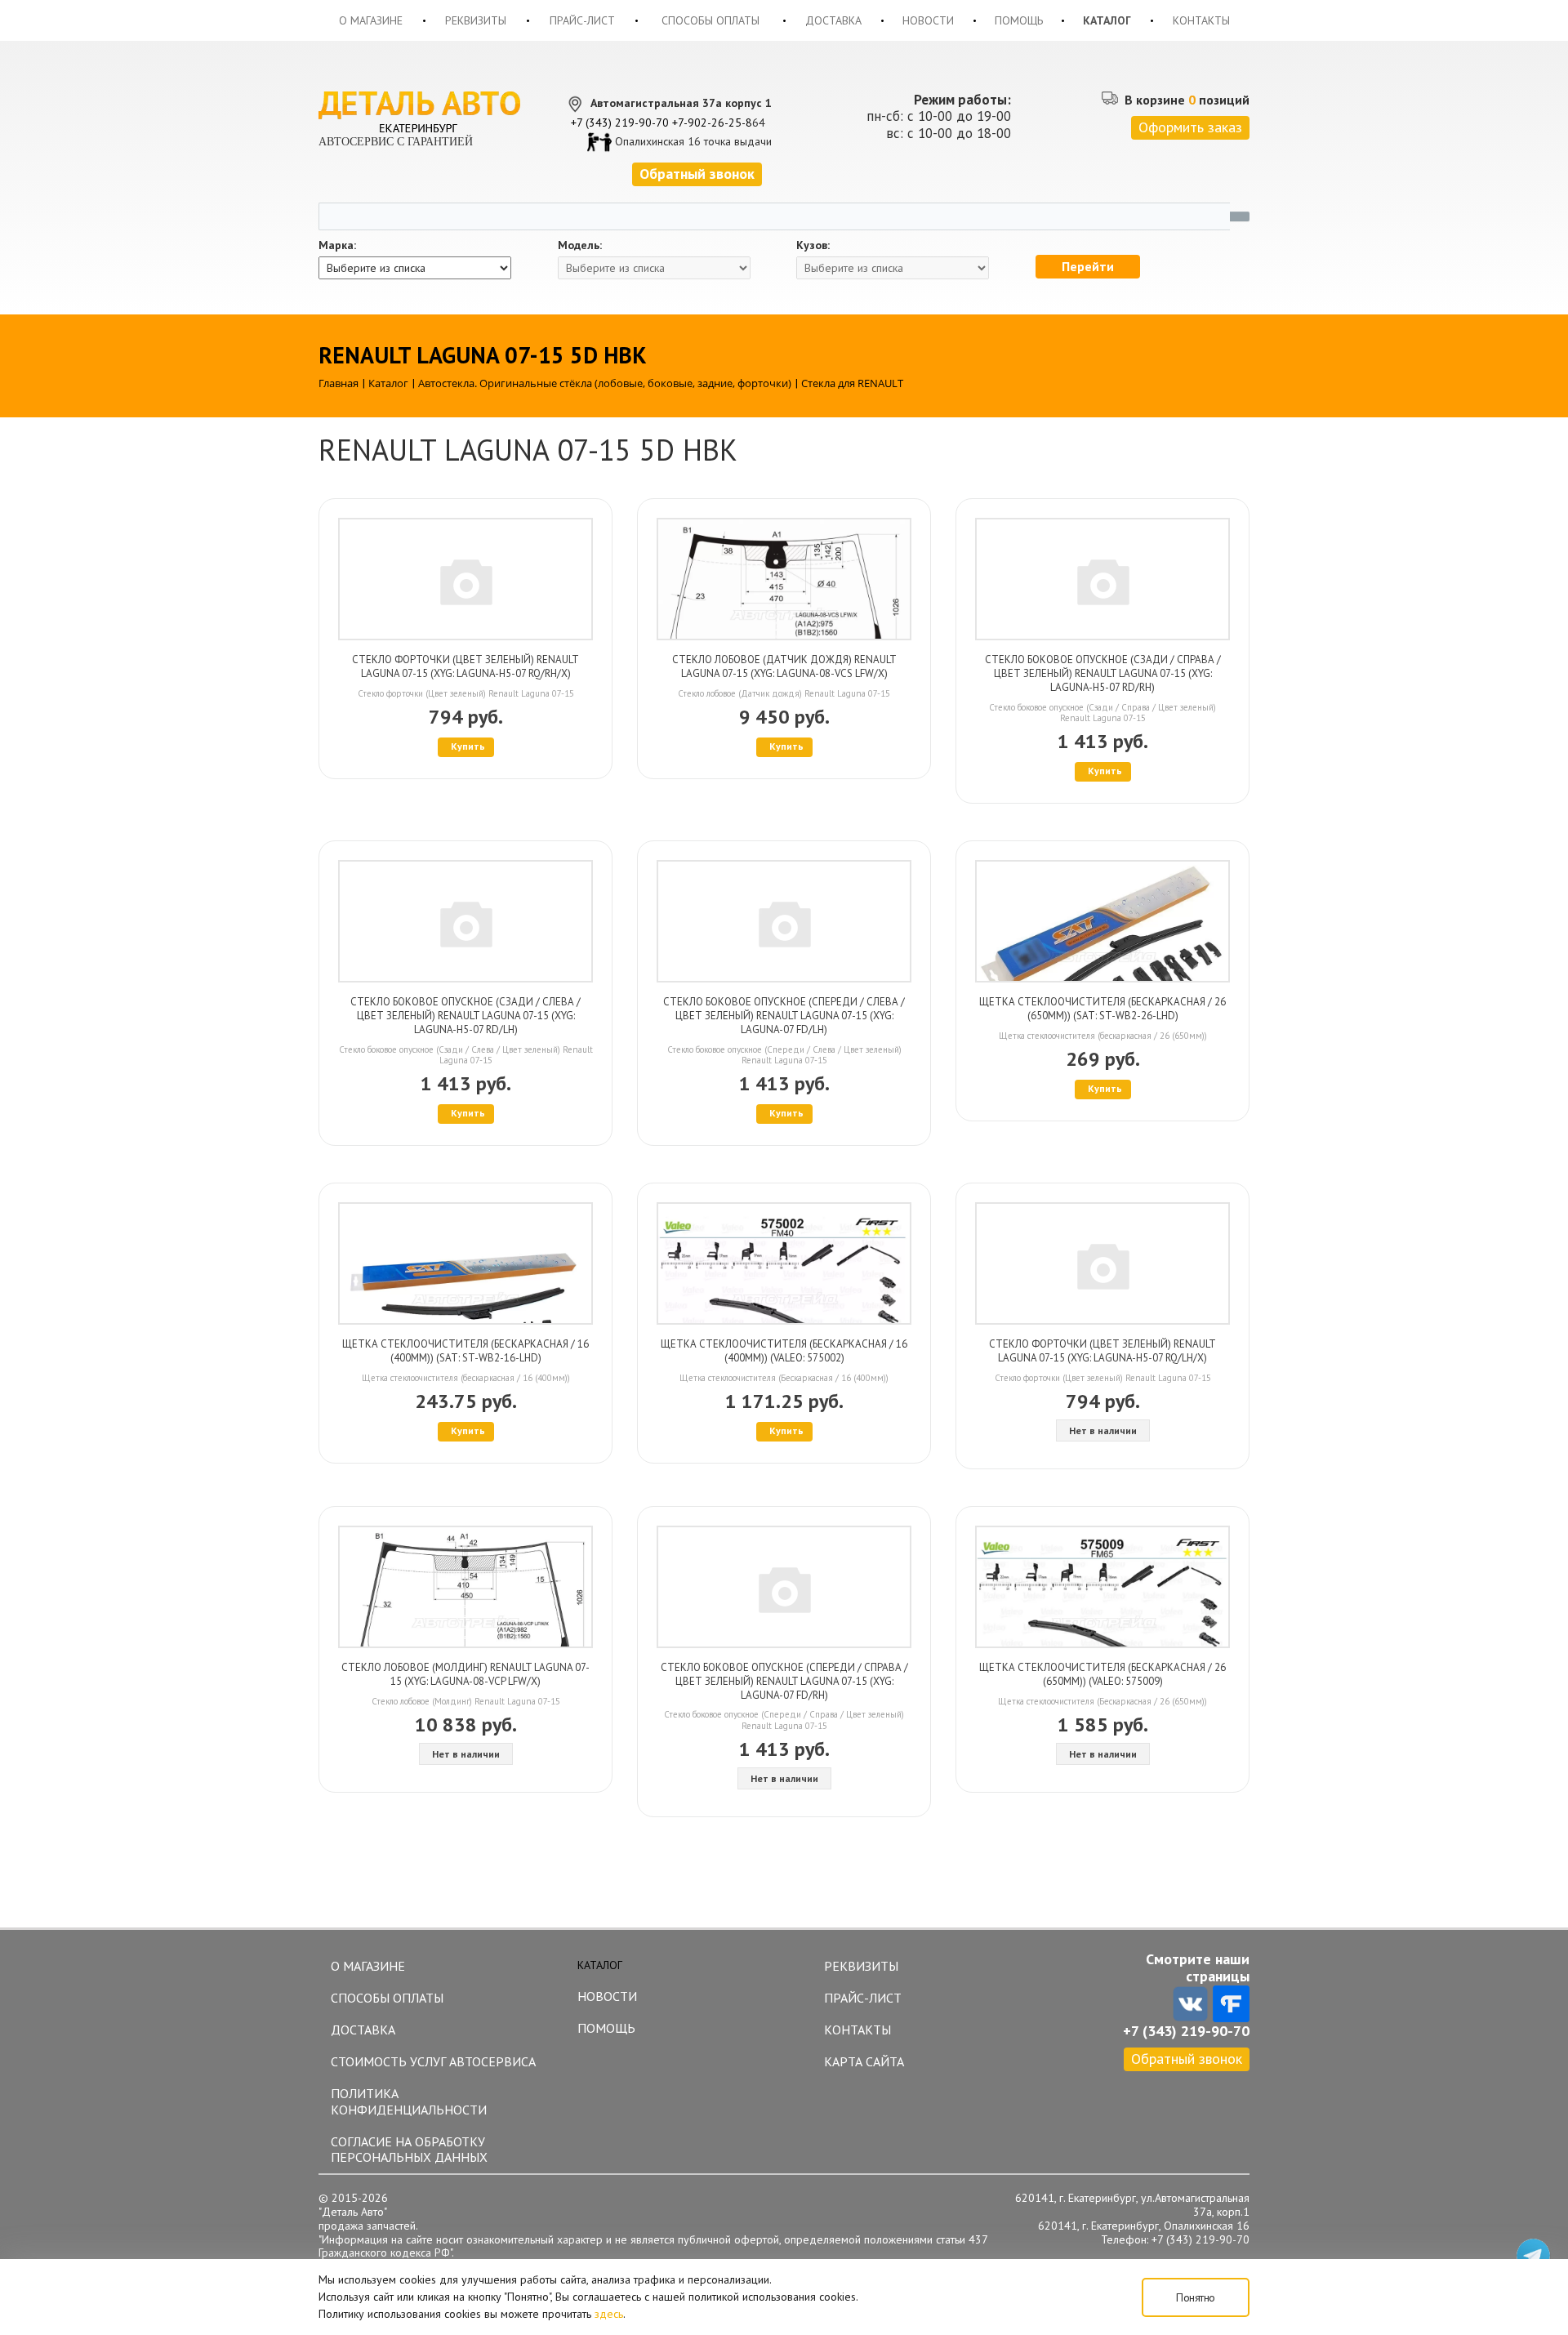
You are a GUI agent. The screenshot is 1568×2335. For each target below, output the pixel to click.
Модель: (580, 245)
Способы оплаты (710, 20)
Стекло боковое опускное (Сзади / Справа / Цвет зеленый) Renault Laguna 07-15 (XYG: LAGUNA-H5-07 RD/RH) (1103, 673)
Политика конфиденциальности (409, 2101)
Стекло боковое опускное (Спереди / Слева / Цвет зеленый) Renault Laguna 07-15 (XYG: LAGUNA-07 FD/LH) (784, 1016)
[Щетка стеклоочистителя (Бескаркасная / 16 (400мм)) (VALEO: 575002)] (784, 1263)
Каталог (1107, 20)
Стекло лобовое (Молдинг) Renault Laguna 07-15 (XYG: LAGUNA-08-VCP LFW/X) (465, 1674)
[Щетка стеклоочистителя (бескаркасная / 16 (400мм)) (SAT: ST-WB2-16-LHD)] (465, 1263)
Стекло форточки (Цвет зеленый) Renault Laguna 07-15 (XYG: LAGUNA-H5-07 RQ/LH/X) (1102, 1351)
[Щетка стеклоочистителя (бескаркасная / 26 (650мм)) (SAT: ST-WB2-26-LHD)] (1102, 921)
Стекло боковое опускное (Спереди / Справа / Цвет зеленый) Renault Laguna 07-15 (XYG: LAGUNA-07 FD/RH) (784, 1681)
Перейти (1088, 266)
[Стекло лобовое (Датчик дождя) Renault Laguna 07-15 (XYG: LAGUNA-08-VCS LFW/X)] (784, 579)
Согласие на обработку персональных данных (409, 2149)
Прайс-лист (582, 20)
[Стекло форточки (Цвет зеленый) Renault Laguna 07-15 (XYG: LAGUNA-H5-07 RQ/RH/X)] (465, 579)
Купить (468, 746)
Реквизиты (476, 20)
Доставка (833, 20)
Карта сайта (864, 2061)
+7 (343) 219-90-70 (620, 123)
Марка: (337, 245)
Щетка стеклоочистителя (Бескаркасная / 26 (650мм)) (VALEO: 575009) (1102, 1674)
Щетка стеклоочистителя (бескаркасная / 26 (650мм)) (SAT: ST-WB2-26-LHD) (1102, 1009)
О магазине (371, 20)
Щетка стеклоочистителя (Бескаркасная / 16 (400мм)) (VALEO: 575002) (784, 1351)
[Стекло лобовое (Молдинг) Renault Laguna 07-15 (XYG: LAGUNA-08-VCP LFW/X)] (465, 1587)
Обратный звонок (1187, 2059)
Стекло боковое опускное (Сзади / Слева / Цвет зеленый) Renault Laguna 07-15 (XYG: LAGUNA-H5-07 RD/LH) (465, 1016)
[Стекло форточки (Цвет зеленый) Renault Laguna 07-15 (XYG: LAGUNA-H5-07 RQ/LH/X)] (1102, 1263)
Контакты (1201, 20)
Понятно (1196, 2297)
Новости (928, 20)
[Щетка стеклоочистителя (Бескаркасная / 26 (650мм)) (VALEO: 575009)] (1102, 1587)
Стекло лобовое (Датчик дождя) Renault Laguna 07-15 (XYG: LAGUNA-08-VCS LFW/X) (784, 666)
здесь (609, 2314)
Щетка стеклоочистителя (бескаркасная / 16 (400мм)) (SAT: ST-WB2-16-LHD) (465, 1351)
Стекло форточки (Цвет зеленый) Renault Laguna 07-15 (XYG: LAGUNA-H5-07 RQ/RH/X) (465, 666)
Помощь (1019, 20)
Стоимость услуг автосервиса (433, 2061)
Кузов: (813, 245)
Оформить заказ (1190, 127)
